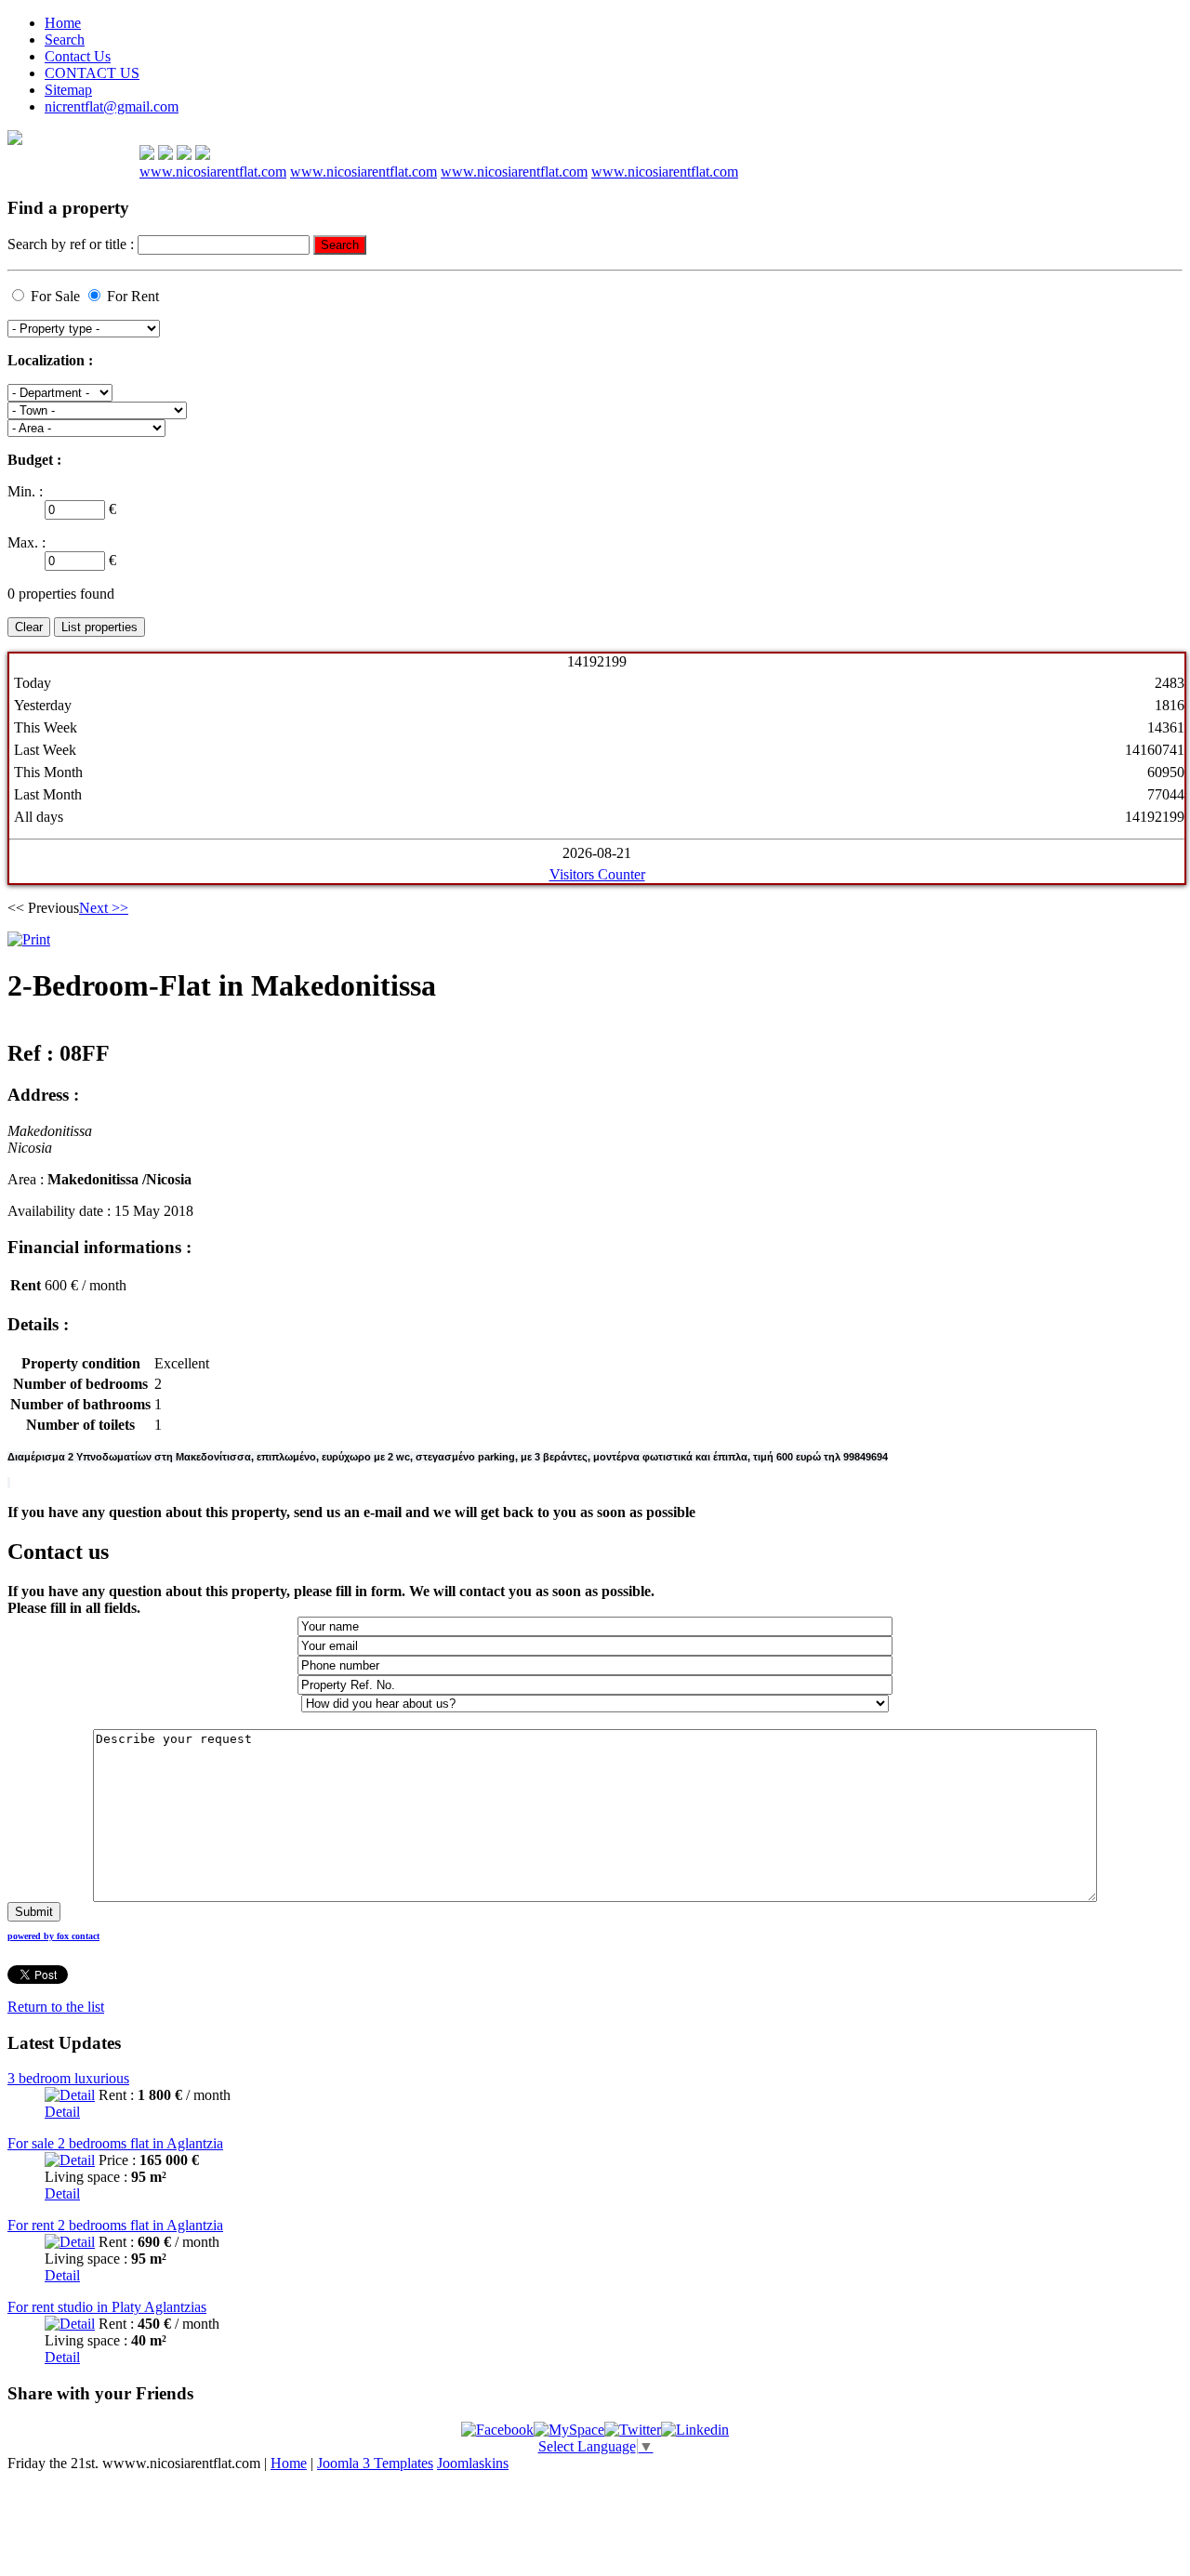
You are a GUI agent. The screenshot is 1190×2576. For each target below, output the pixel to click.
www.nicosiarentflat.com (213, 172)
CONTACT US (92, 73)
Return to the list (56, 2007)
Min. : (25, 491)
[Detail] (70, 2095)
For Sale (55, 296)
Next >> (104, 908)
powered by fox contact (53, 1936)
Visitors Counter (597, 874)
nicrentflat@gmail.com (112, 106)
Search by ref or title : (73, 244)
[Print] (29, 939)
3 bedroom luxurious (68, 2078)
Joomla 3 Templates (375, 2463)
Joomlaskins (473, 2463)
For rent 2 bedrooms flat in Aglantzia (115, 2225)
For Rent (133, 296)
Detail (62, 2112)
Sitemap (68, 90)
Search (65, 40)
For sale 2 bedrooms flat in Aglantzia (115, 2143)
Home (63, 23)
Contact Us (78, 56)
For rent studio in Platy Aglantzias (107, 2307)
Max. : (26, 542)
